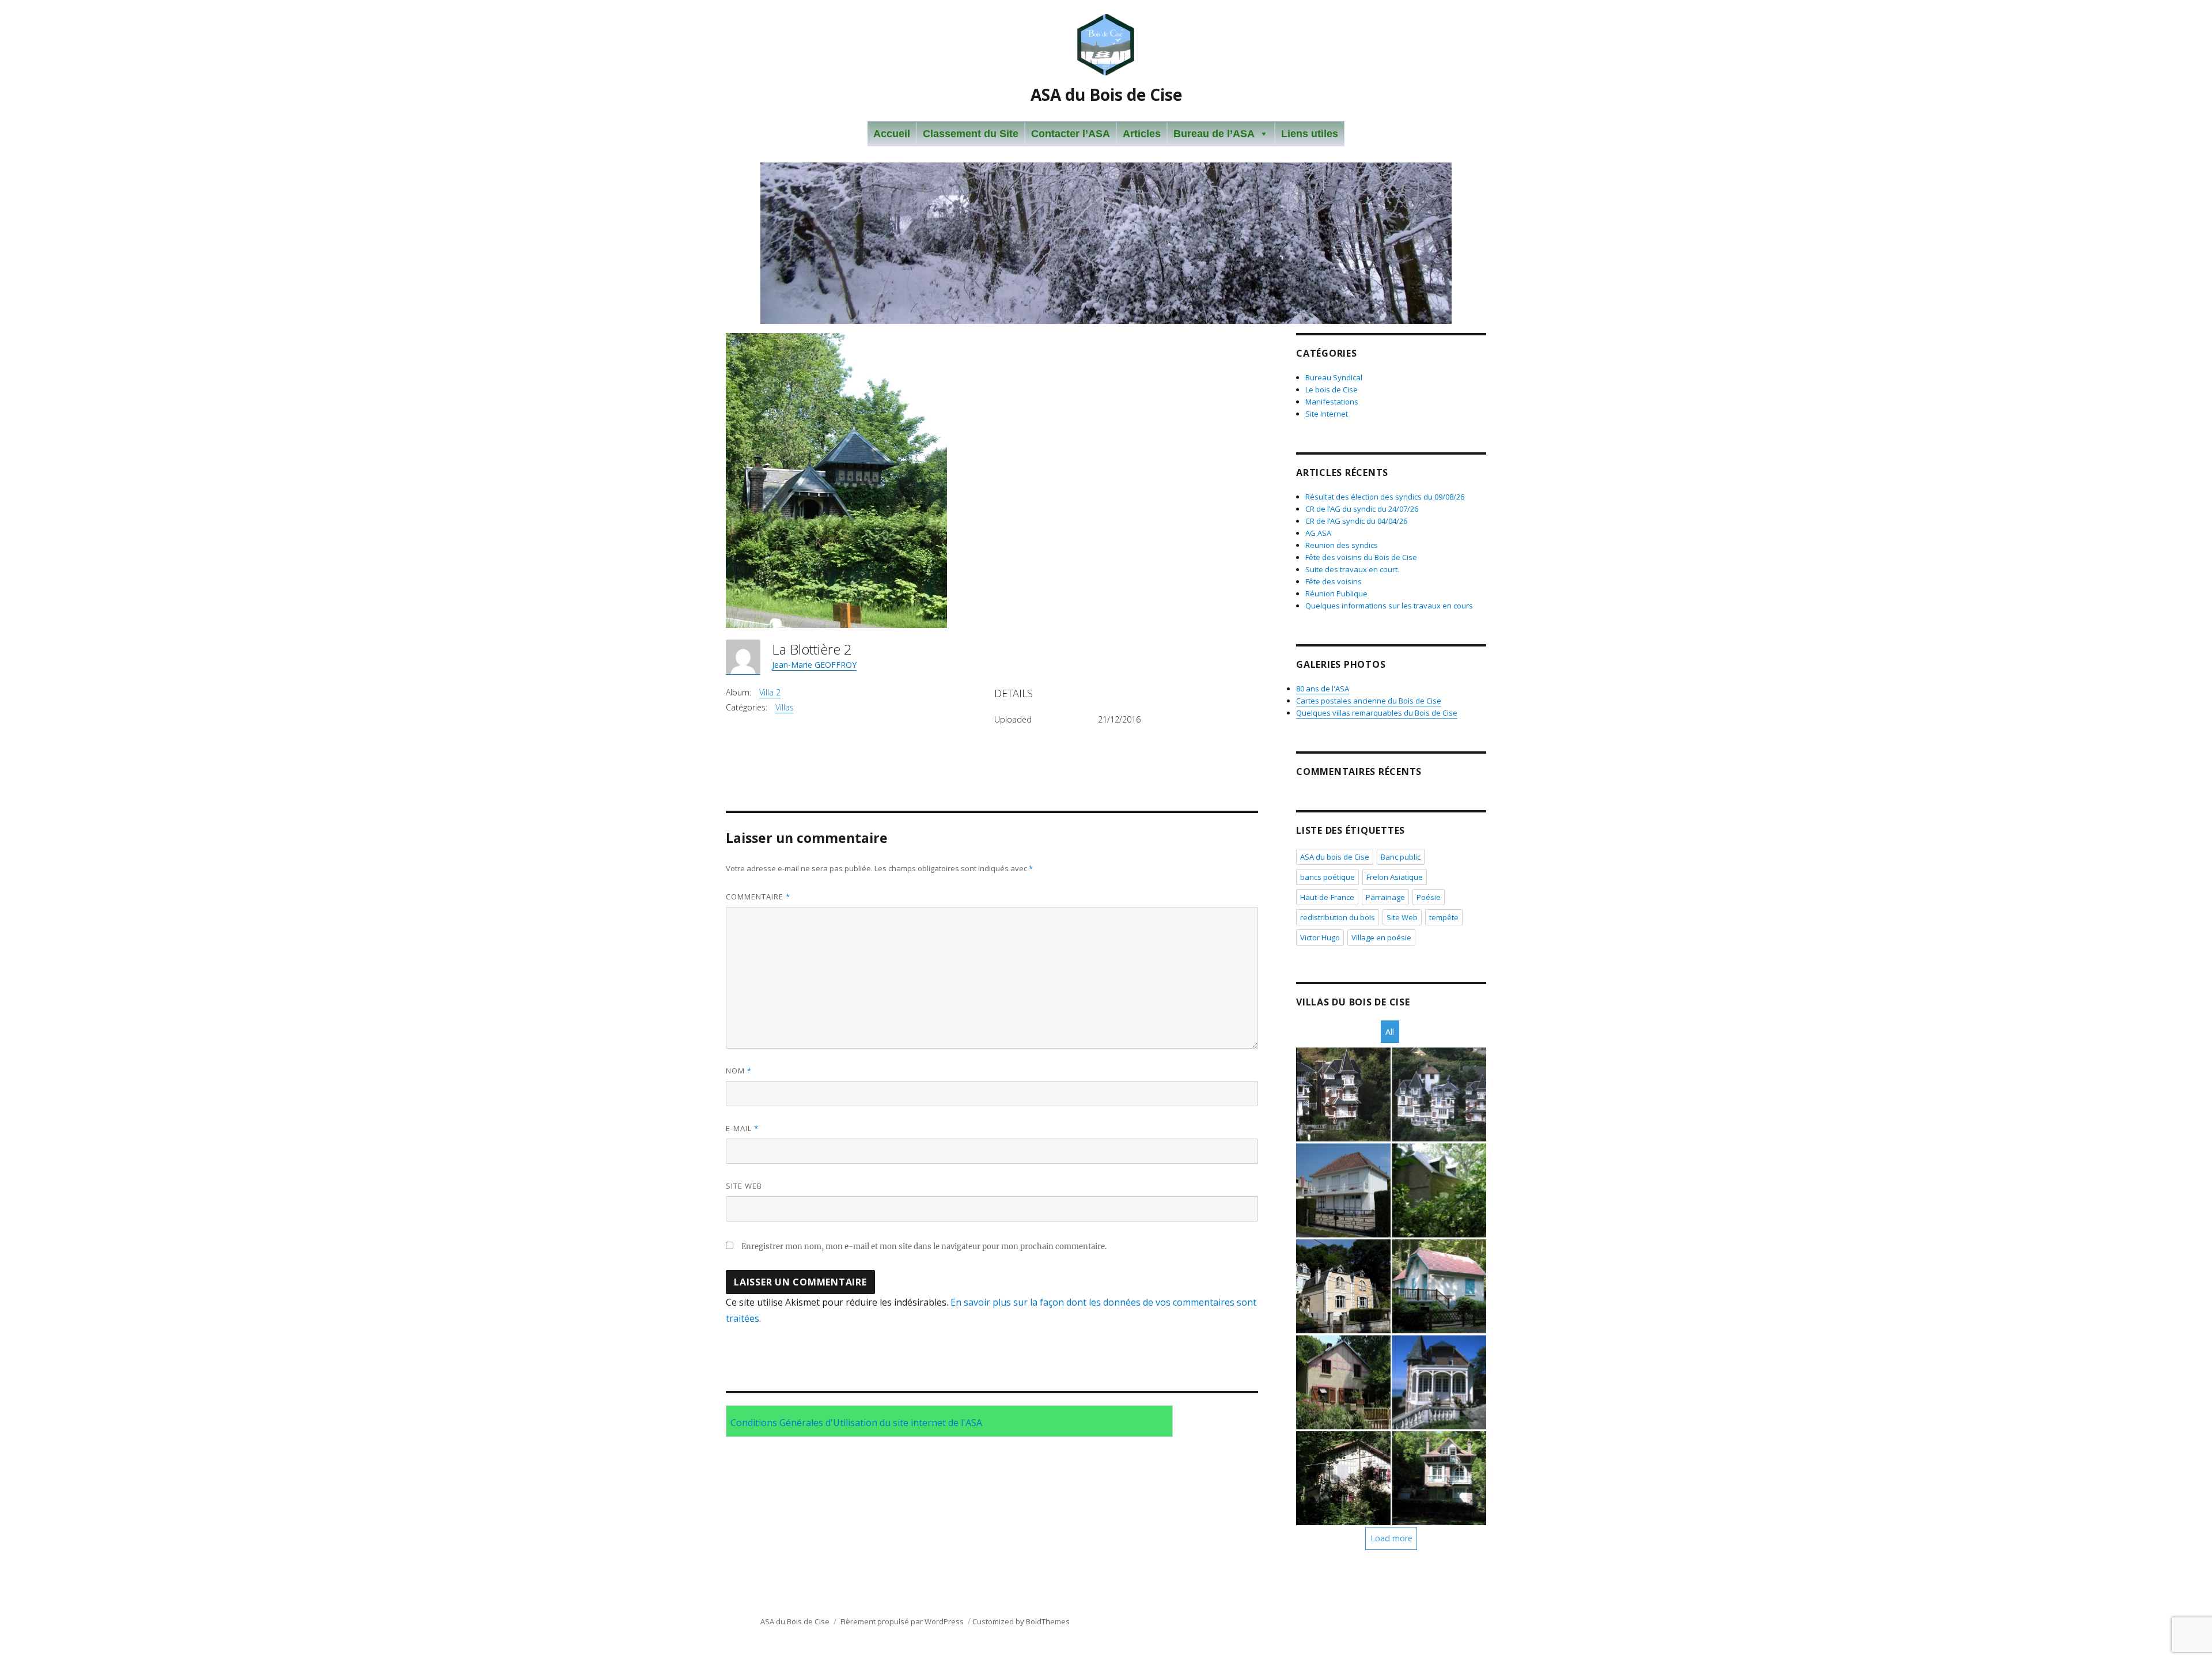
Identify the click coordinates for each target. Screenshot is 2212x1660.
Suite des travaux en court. (1352, 569)
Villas (785, 707)
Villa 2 (770, 692)
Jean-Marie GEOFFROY (814, 665)
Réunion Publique (1336, 593)
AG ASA (1318, 533)
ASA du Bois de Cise (1106, 94)
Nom (739, 1071)
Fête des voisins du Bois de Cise (1361, 557)
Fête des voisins (1334, 581)
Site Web (1402, 917)
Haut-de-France (1327, 897)
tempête (1444, 917)
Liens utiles (1310, 134)
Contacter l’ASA (1071, 134)
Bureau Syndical (1334, 377)
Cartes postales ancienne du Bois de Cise (1369, 701)
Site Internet (1327, 414)
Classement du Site (971, 134)
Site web (744, 1186)
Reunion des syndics (1342, 545)
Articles (1142, 134)
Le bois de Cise (1332, 390)
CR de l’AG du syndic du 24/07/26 (1362, 509)
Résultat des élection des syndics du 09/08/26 (1385, 497)
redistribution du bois (1338, 917)
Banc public (1401, 857)
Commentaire (758, 897)
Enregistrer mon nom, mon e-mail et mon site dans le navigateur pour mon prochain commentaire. (924, 1247)
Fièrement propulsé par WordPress (902, 1621)
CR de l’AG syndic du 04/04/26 (1356, 521)
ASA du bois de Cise (1335, 857)
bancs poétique (1327, 877)
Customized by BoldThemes (1021, 1621)
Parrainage (1385, 897)
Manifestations (1332, 402)
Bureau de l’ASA (1214, 134)
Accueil (892, 134)
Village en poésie (1381, 937)
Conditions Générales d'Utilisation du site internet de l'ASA (856, 1423)
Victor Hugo (1320, 937)
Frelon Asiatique (1395, 877)
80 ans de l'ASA (1323, 689)
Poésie (1429, 897)
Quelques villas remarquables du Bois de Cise (1377, 713)
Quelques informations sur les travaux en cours (1389, 606)
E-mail (742, 1128)
